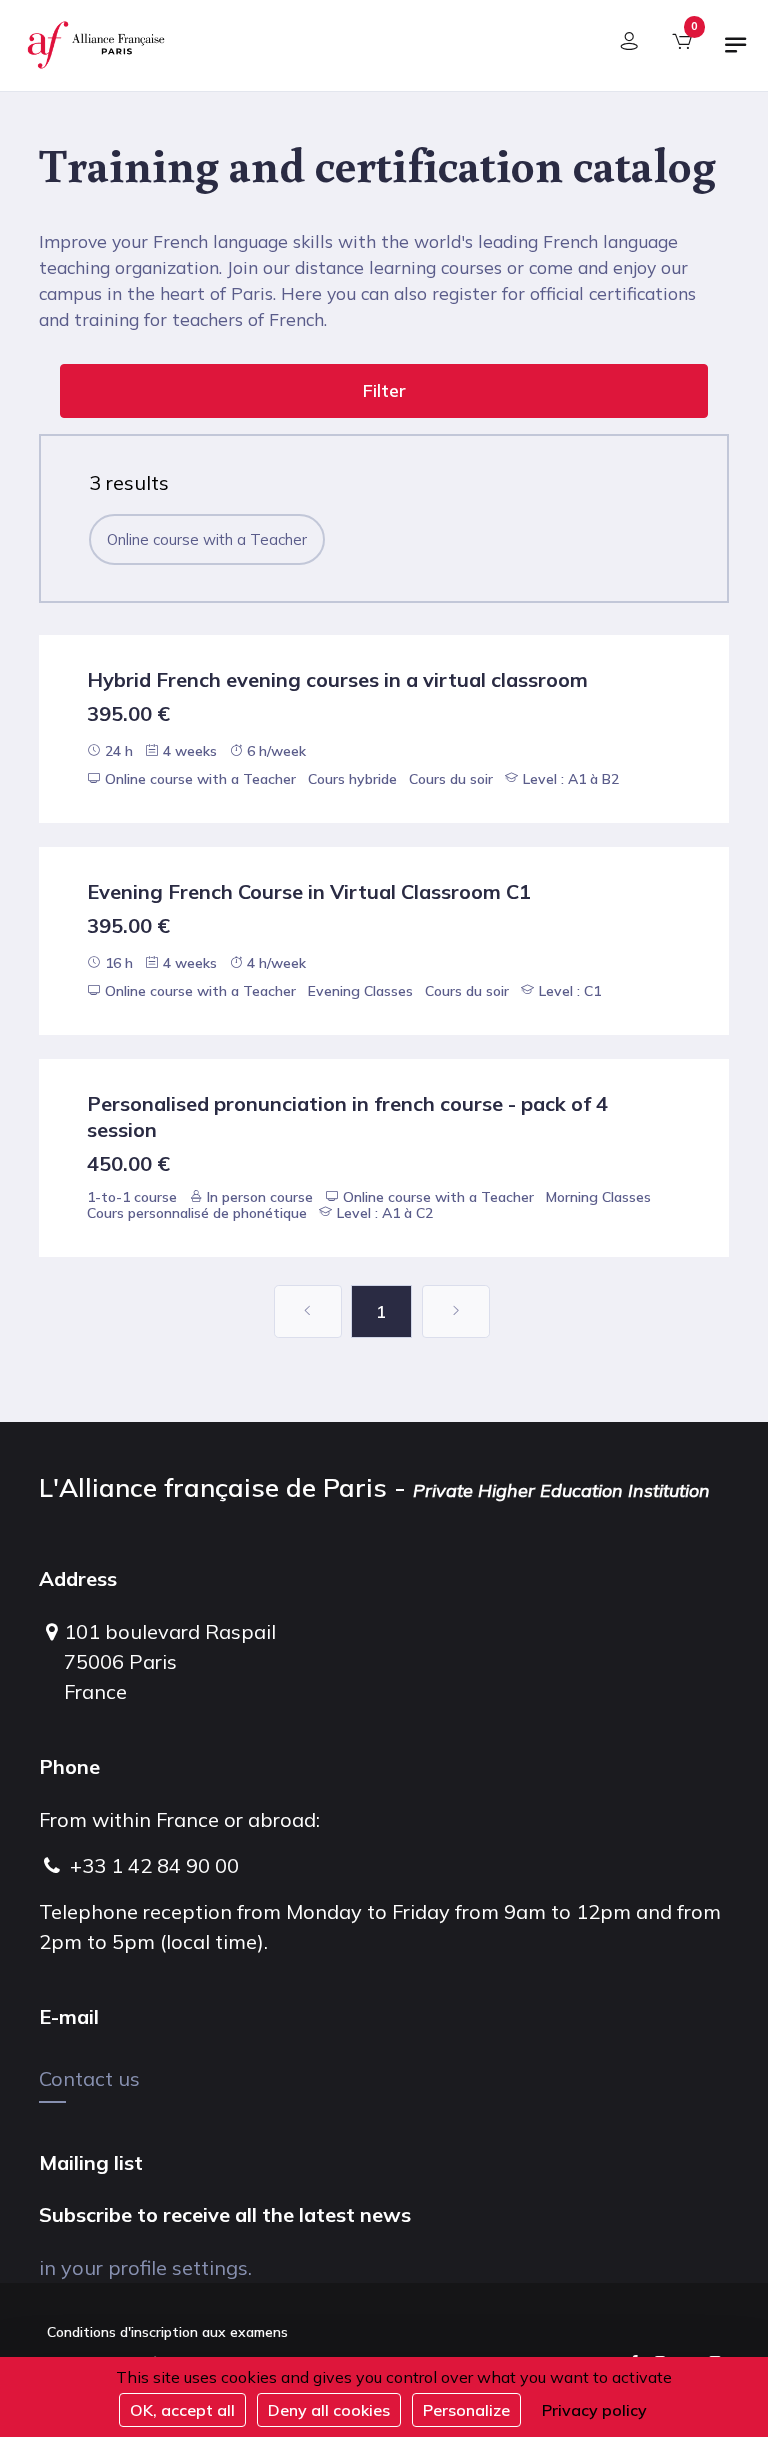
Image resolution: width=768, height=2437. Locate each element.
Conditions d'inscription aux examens (167, 2332)
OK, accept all (182, 2410)
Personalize (466, 2410)
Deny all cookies (329, 2410)
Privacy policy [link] (594, 2410)
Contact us (89, 2078)
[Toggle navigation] (736, 53)
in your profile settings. (145, 2267)
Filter (384, 390)
